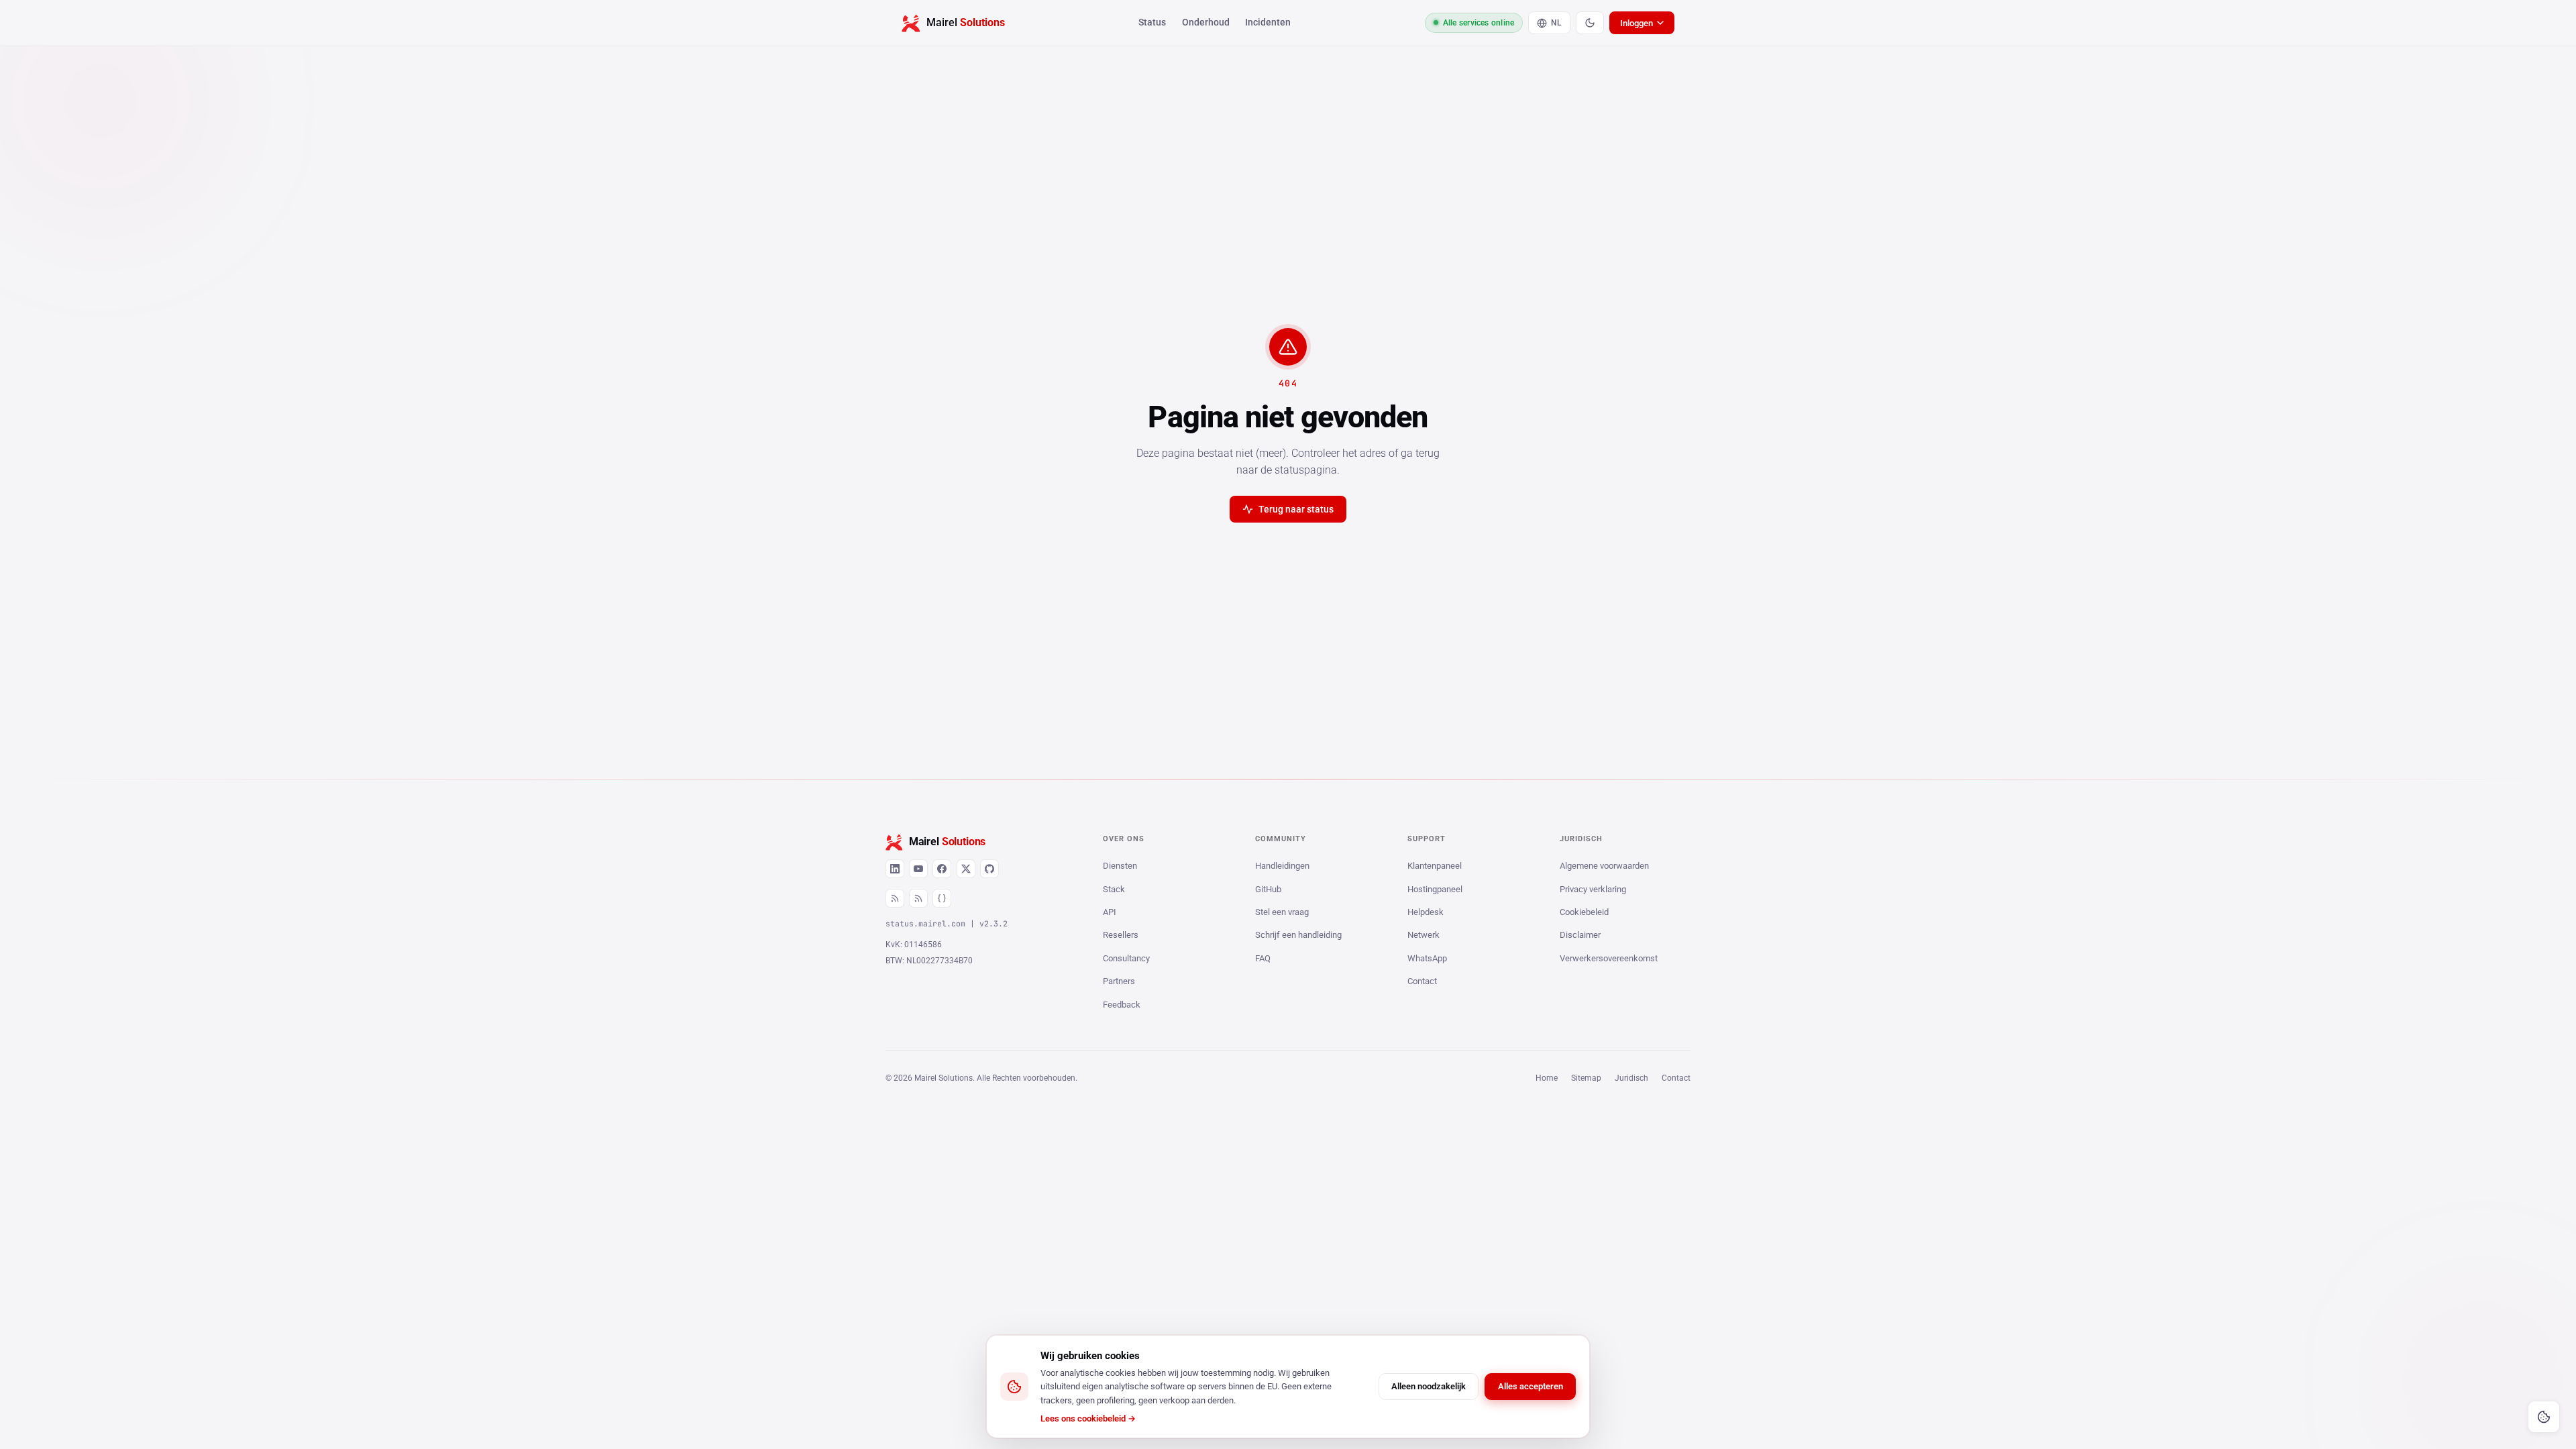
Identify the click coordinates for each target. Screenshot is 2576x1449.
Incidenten (1268, 22)
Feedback (1122, 1005)
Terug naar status (1296, 509)
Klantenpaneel (1435, 866)
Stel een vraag (1282, 912)
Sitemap (1586, 1078)
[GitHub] (989, 869)
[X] (966, 869)
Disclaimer (1580, 935)
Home (1547, 1078)
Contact (1422, 981)
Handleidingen (1282, 866)
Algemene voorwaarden (1604, 866)
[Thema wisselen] (1590, 23)
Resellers (1121, 935)
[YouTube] (918, 869)
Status (1152, 22)
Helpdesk (1426, 912)
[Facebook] (942, 869)
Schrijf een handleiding (1298, 935)
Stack (1114, 889)
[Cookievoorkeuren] (2544, 1417)
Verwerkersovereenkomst (1609, 958)
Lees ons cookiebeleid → (1088, 1418)
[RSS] (895, 898)
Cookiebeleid (1584, 912)
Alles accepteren (1531, 1386)
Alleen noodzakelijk (1429, 1386)
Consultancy (1126, 958)
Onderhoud (1206, 22)
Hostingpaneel (1435, 889)
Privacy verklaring (1593, 889)
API (1110, 912)
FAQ (1263, 958)
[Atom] (918, 898)
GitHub (1268, 889)
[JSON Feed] (942, 898)
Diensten (1120, 866)
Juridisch (1631, 1078)
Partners (1119, 981)
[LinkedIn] (895, 869)
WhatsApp (1427, 958)
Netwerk (1424, 935)
